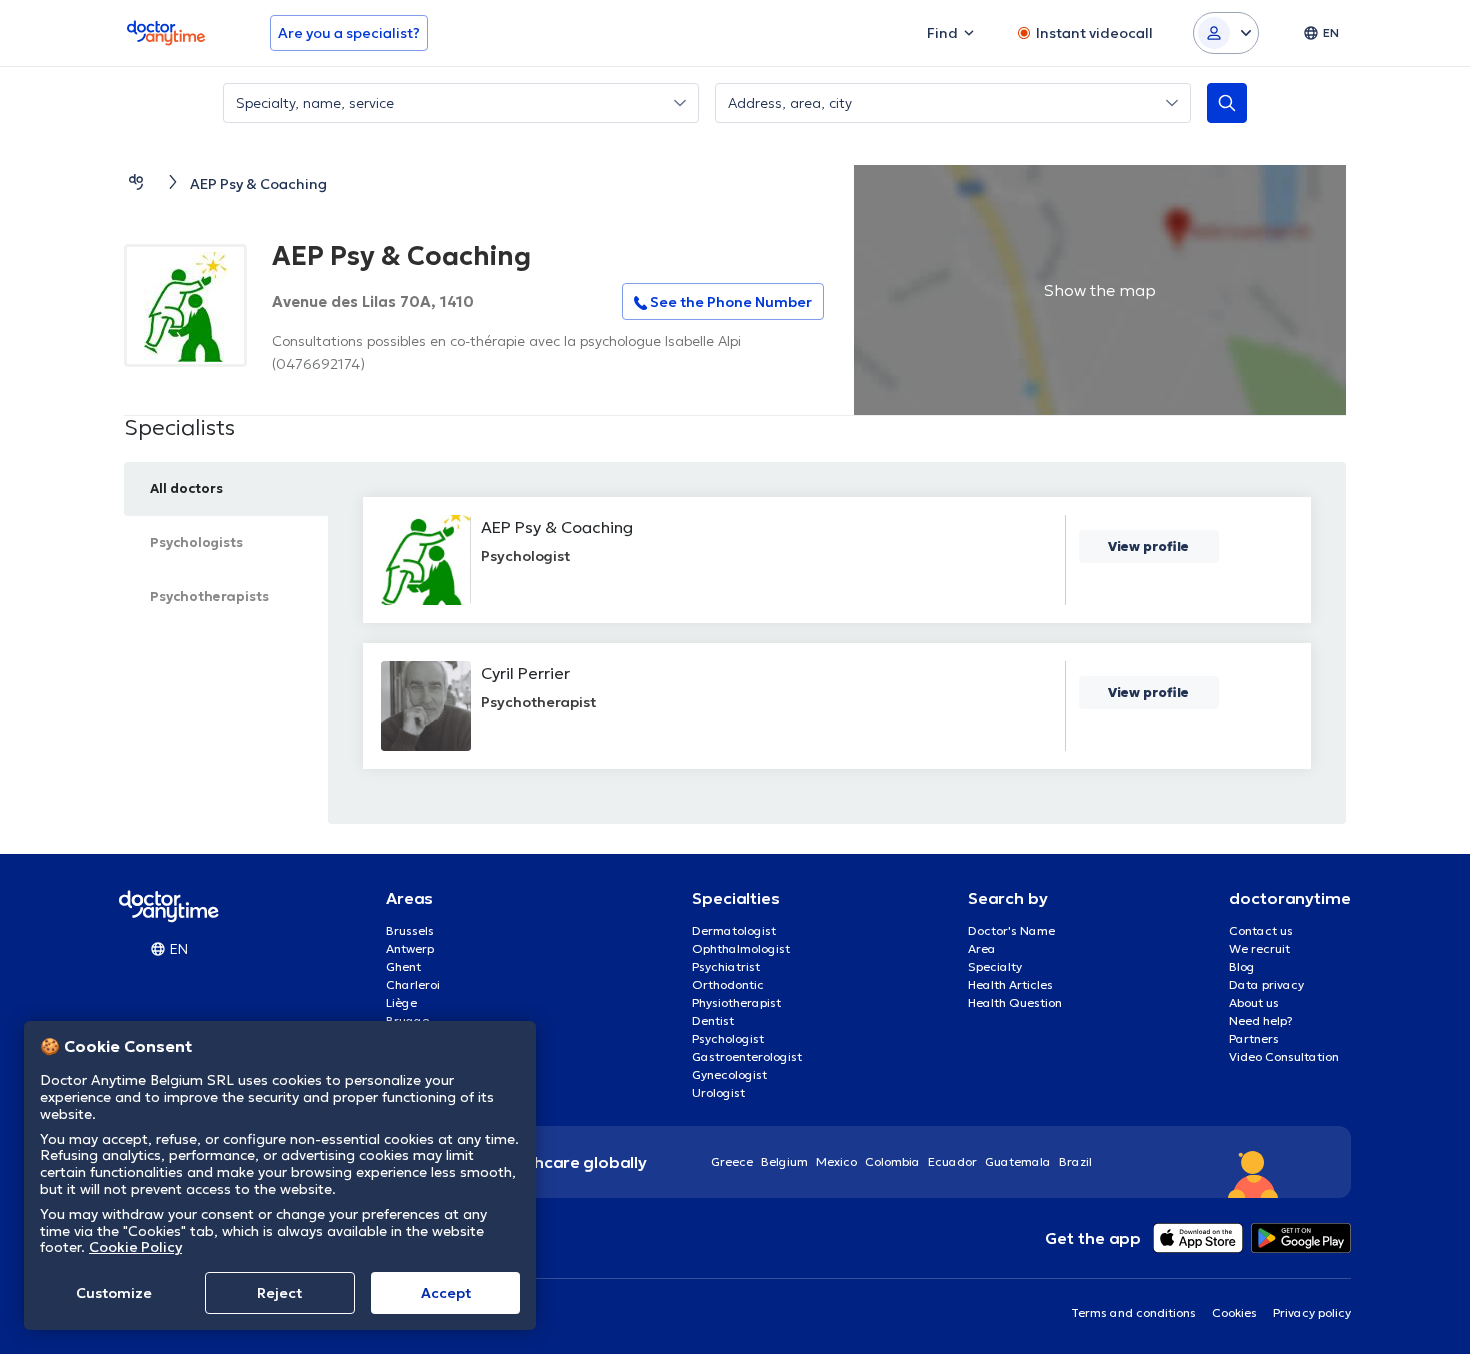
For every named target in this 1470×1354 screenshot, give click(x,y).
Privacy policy (1312, 1312)
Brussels (410, 930)
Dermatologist (734, 930)
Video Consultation (1284, 1056)
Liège (401, 1002)
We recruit (1259, 948)
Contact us (1261, 930)
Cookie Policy (135, 1247)
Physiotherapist (736, 1002)
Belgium (784, 1161)
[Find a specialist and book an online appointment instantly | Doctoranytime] (136, 182)
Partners (1254, 1038)
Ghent (403, 966)
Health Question (1015, 1002)
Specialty (995, 966)
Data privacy (1266, 984)
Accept (446, 1293)
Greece (732, 1161)
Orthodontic (728, 984)
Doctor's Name (1011, 930)
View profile (1148, 546)
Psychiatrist (726, 966)
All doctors (186, 488)
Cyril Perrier (525, 673)
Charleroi (413, 984)
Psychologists (196, 542)
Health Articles (1010, 984)
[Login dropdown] (1226, 33)
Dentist (713, 1020)
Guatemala (1018, 1161)
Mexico (836, 1161)
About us (1254, 1002)
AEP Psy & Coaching (557, 527)
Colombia (892, 1161)
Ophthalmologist (741, 948)
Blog (1242, 966)
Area (982, 948)
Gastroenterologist (747, 1056)
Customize (114, 1293)
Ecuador (952, 1161)
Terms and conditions (1133, 1312)
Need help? (1261, 1020)
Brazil (1075, 1161)
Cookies (1234, 1312)
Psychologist (728, 1038)
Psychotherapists (209, 596)
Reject (279, 1293)
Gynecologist (729, 1074)
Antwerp (410, 948)
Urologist (718, 1092)
